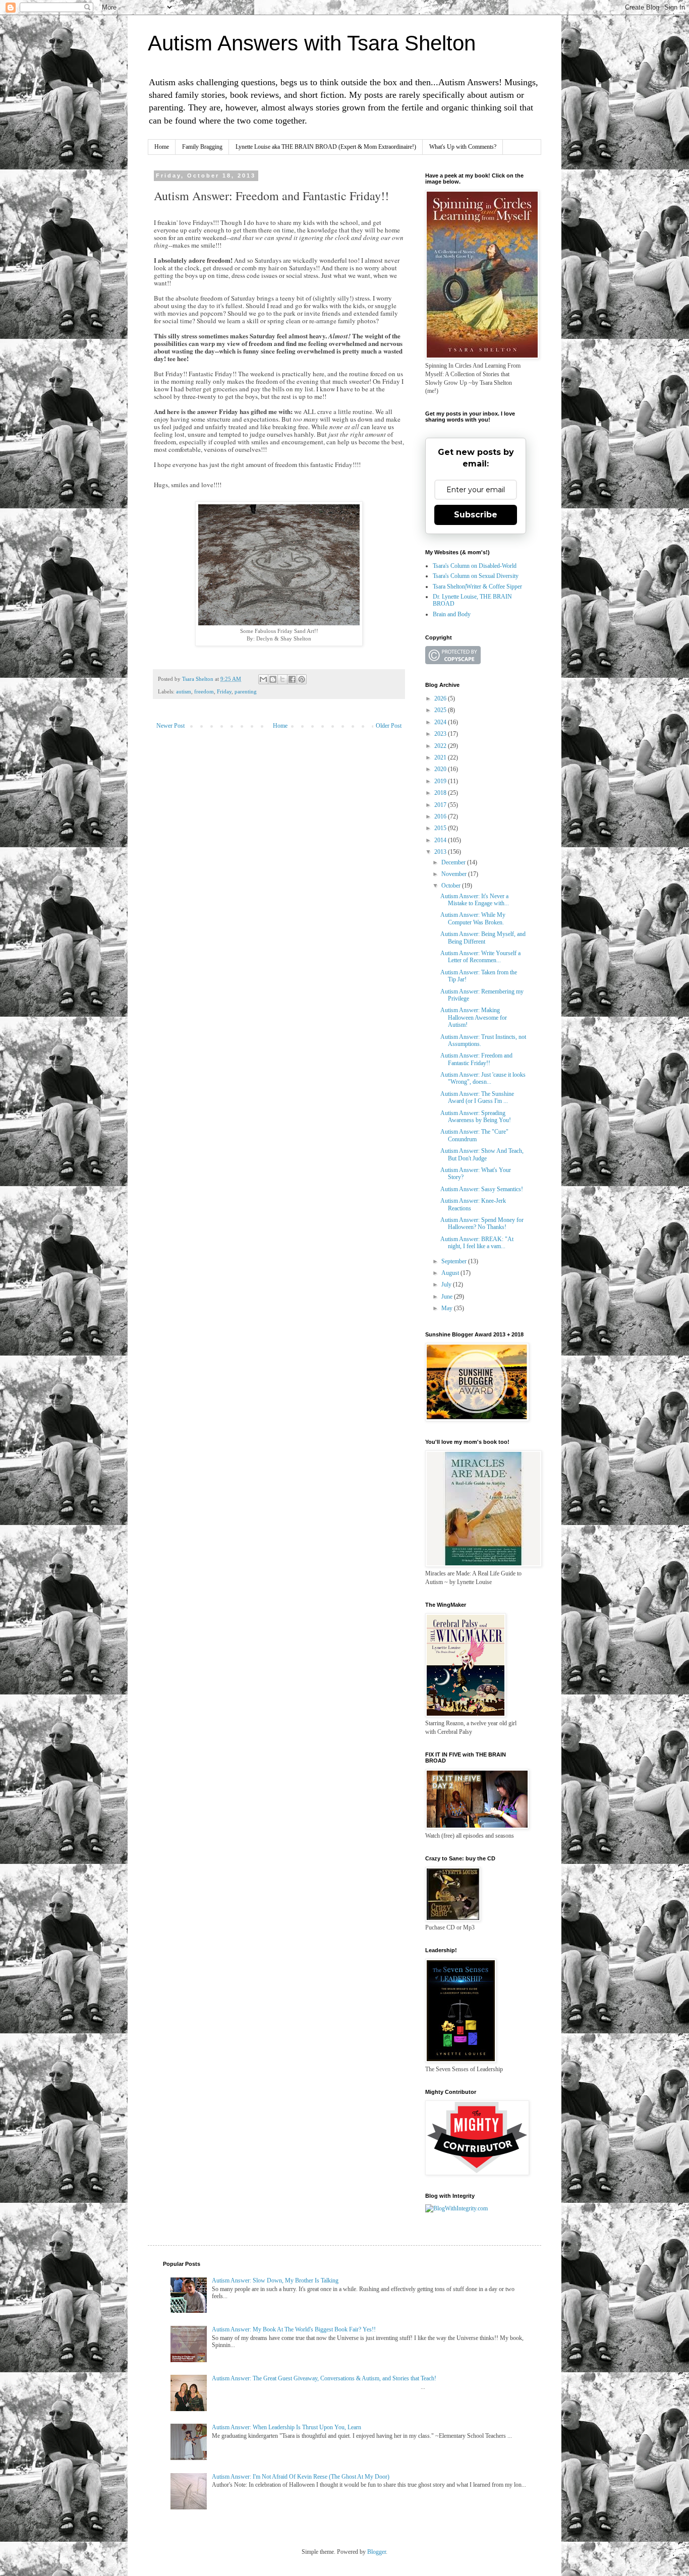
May (448, 1308)
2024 (441, 722)
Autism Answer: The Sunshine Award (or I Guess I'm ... (477, 1097)
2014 (441, 840)
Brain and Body (452, 614)
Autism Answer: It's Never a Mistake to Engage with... (475, 900)
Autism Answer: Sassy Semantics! (482, 1189)
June (448, 1297)
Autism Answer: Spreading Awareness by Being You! (476, 1117)
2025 (441, 710)
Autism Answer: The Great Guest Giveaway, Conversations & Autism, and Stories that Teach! (324, 2378)
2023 (441, 734)
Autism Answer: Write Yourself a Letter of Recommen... (480, 957)
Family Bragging (202, 147)
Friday (224, 691)
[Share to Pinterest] (302, 679)
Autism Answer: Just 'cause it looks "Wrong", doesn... (483, 1078)
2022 (441, 746)
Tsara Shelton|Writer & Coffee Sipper (477, 587)
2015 (441, 828)
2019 (441, 781)
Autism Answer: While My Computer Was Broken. (473, 918)
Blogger (377, 2552)
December (454, 862)
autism (184, 691)
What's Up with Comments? (463, 147)
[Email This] (263, 679)
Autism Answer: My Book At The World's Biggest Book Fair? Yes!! (294, 2329)
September (455, 1261)
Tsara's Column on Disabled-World (475, 566)
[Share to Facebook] (292, 679)
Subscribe (476, 515)
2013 (441, 852)
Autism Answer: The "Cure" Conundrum (474, 1135)
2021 (441, 757)
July (447, 1284)
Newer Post (170, 726)
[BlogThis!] (273, 679)
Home (162, 147)
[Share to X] (282, 679)
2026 (441, 698)
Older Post (389, 726)
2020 (441, 769)
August (451, 1273)
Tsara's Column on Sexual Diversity (476, 576)
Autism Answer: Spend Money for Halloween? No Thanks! (482, 1223)
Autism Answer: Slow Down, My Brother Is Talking (275, 2280)
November (455, 874)
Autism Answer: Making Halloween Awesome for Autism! (474, 1017)
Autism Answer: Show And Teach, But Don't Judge (482, 1154)
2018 (441, 793)
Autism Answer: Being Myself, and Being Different (483, 938)
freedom (204, 691)
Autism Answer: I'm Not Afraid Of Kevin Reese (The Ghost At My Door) (301, 2477)
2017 (441, 805)
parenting (246, 691)
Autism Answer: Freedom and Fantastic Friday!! (476, 1059)
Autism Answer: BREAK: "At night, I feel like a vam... (477, 1243)
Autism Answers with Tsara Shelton (312, 43)
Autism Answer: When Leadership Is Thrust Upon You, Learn (286, 2427)
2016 (441, 816)
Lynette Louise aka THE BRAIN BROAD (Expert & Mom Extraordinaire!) (326, 147)
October (452, 886)
